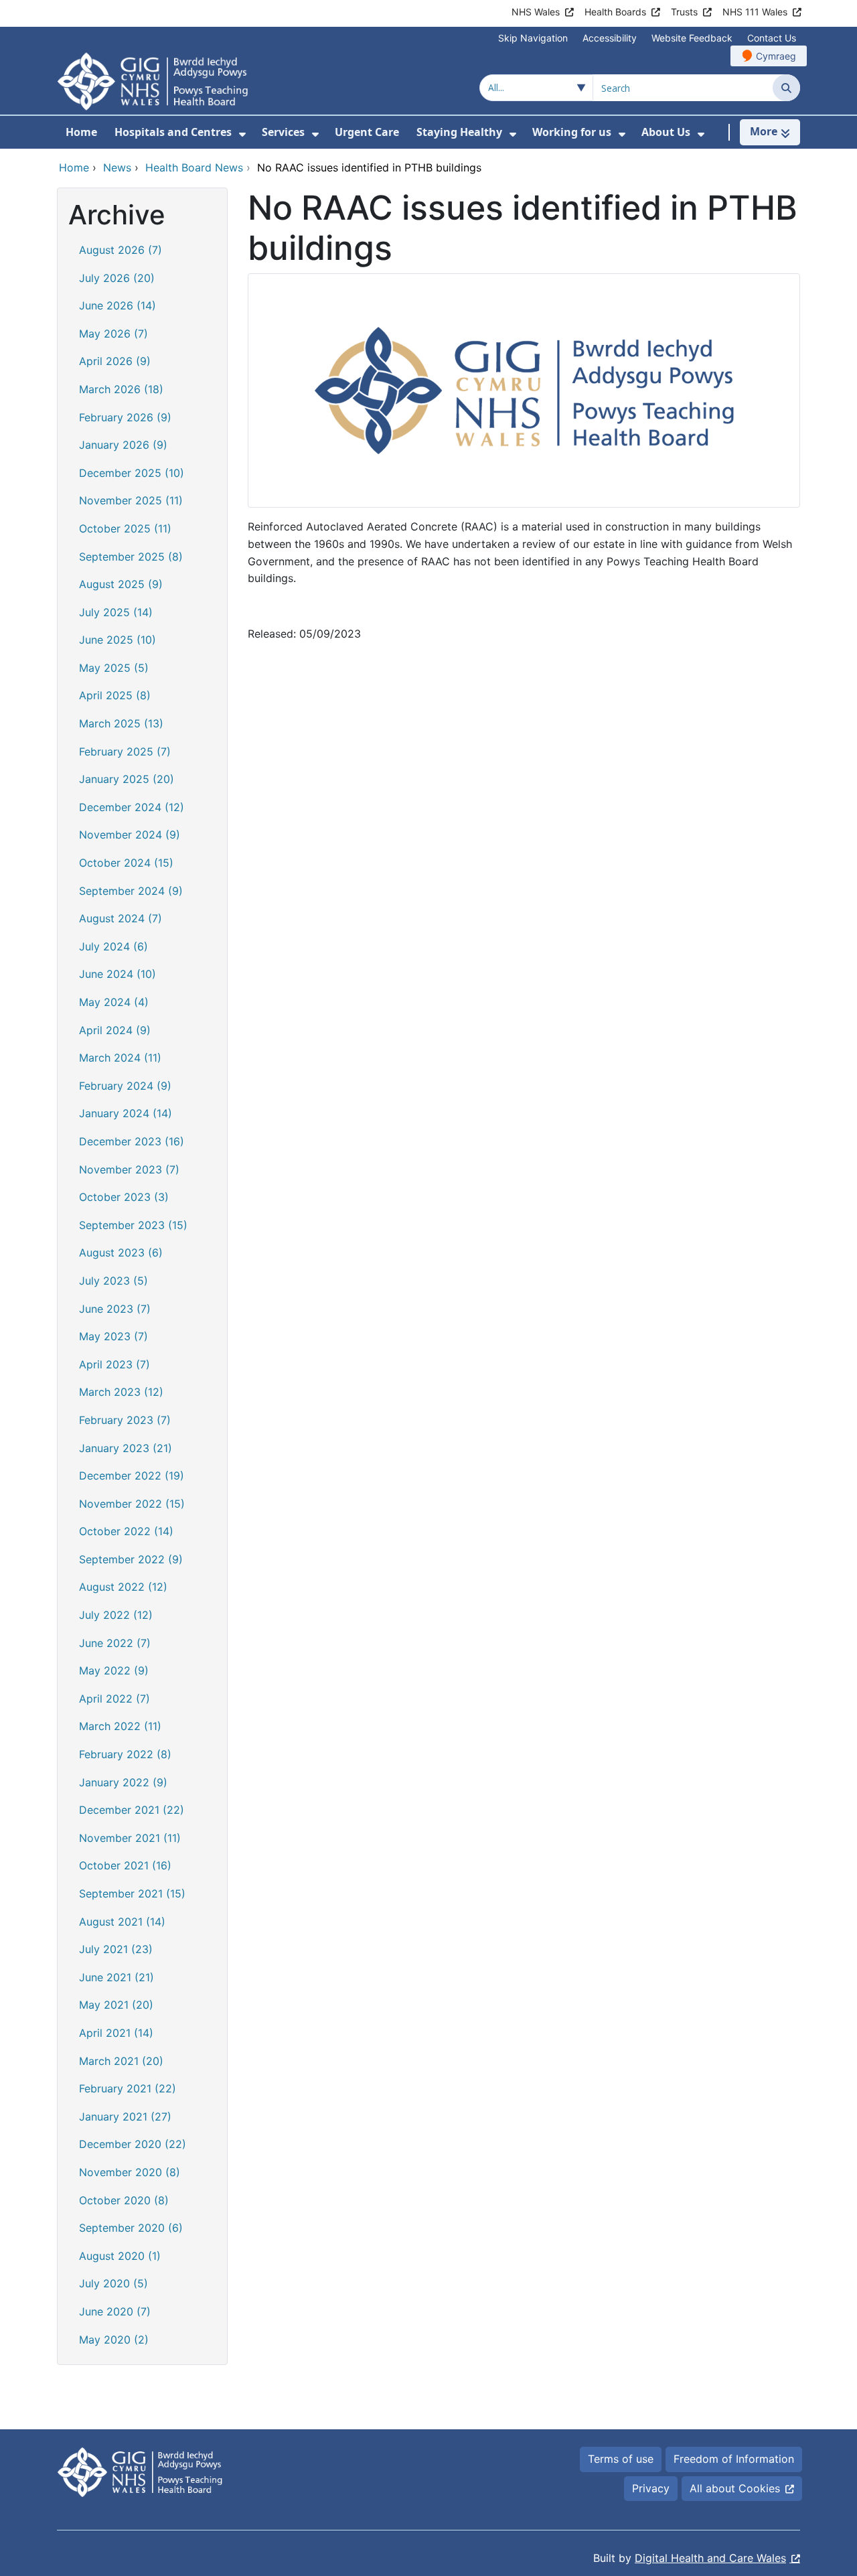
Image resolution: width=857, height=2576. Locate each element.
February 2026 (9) (125, 417)
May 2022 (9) (114, 1670)
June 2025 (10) (118, 640)
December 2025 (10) (132, 473)
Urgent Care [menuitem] (367, 132)
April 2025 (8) (115, 695)
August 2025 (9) (121, 584)
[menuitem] (242, 134)
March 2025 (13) (121, 723)
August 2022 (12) (123, 1587)
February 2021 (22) (128, 2088)
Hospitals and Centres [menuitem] (173, 132)
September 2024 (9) (131, 891)
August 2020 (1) (120, 2256)
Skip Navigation (533, 38)
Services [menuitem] (283, 132)
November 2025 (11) (131, 500)
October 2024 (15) (126, 863)
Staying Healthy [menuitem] (459, 132)
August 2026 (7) (121, 250)
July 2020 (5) (113, 2283)
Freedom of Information (734, 2459)
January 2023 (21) (126, 1448)
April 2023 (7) (114, 1364)
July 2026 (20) (117, 278)
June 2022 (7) (115, 1643)
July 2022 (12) (116, 1615)
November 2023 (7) (129, 1169)
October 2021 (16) (125, 1865)
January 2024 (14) (126, 1113)
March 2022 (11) (120, 1726)
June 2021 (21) (116, 1977)
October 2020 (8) (124, 2200)
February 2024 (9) (125, 1086)
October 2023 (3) (124, 1197)
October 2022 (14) (126, 1531)
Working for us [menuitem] (572, 132)
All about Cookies (735, 2488)
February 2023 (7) (125, 1420)
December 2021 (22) (132, 1810)
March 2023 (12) (121, 1392)
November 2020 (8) (130, 2172)
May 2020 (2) (114, 2340)
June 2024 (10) (118, 974)
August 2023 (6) (121, 1253)
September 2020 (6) (131, 2228)
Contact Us (772, 38)
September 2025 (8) (131, 557)
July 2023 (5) (113, 1281)
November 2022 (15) (132, 1504)
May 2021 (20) (116, 2005)
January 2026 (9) (123, 445)
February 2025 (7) (125, 752)
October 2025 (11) (125, 528)
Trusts (684, 12)
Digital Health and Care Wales (710, 2558)
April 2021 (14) (116, 2033)
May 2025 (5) (114, 668)
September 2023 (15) (133, 1225)
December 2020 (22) (133, 2144)
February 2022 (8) (125, 1754)
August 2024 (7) (121, 918)
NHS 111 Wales (755, 12)
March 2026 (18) (121, 389)
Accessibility (610, 38)
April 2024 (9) (115, 1030)
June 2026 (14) (118, 305)
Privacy (651, 2488)
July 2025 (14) (116, 612)
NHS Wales (536, 12)
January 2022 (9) (123, 1782)
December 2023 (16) (132, 1141)
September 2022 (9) (131, 1559)
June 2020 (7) (115, 2311)
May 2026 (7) (113, 334)
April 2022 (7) (114, 1699)
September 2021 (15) (132, 1893)
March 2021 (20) (121, 2061)
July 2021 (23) (116, 1949)
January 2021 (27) (125, 2117)
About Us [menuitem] (666, 132)
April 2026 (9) (115, 361)
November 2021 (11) (130, 1838)
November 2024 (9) (130, 835)
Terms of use (621, 2459)
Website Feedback (692, 38)
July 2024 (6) (113, 946)
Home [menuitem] (81, 132)
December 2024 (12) (132, 807)
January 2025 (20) (127, 779)
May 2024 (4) (114, 1002)
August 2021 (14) (122, 1922)
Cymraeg (776, 56)
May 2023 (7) (113, 1336)
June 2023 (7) (115, 1309)
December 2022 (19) (132, 1476)
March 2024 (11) (120, 1058)
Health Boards (615, 12)
